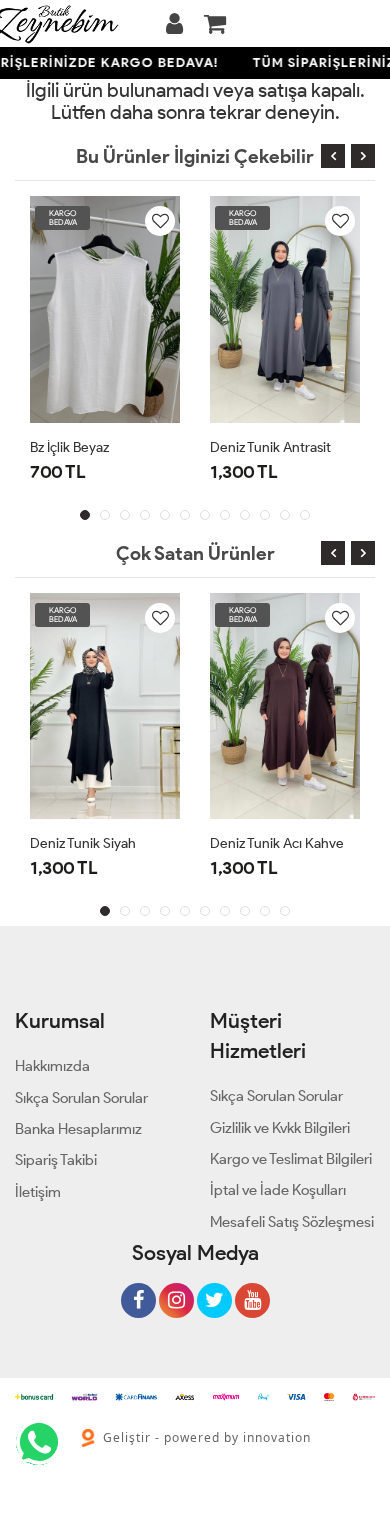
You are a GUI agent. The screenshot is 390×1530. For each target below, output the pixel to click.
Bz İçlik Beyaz (69, 447)
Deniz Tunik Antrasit (270, 447)
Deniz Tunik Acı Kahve (277, 843)
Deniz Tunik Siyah (83, 843)
